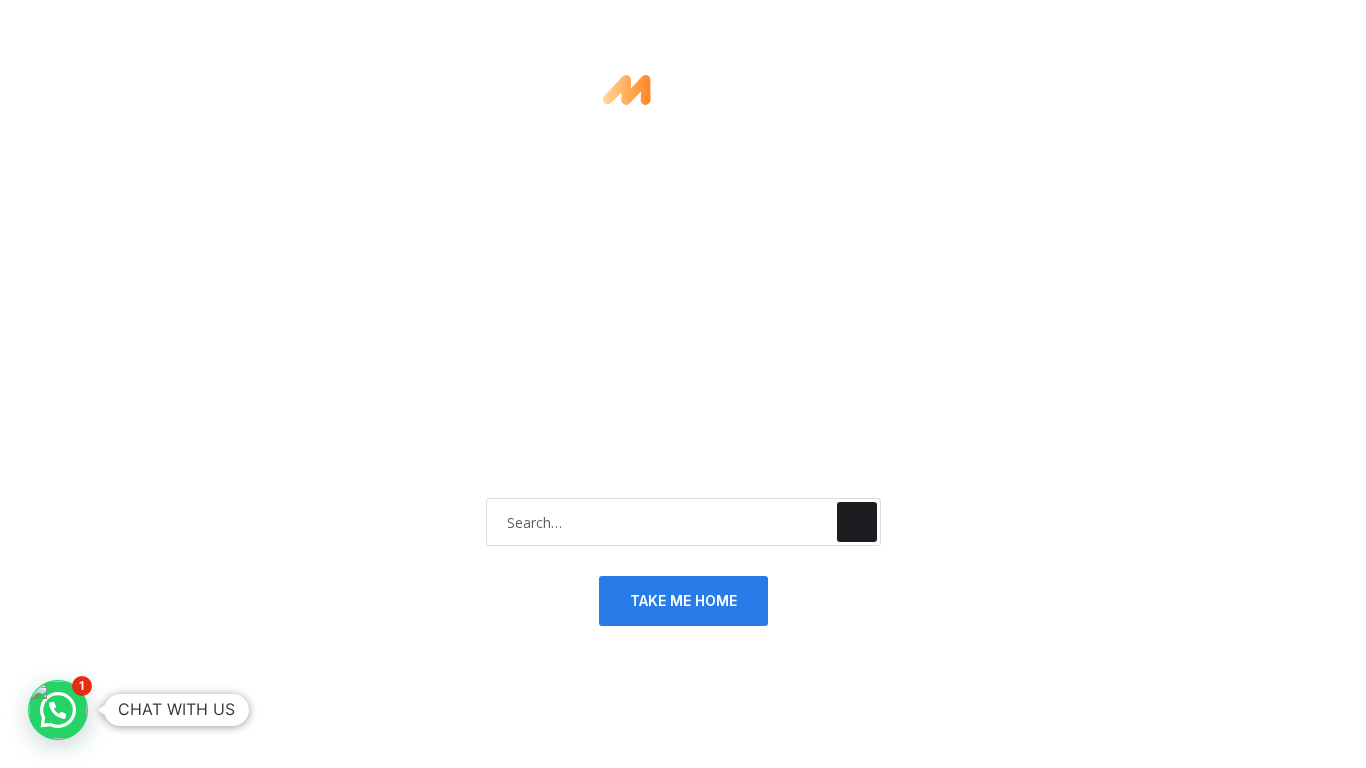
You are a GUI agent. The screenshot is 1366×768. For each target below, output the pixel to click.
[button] (58, 710)
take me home (683, 600)
